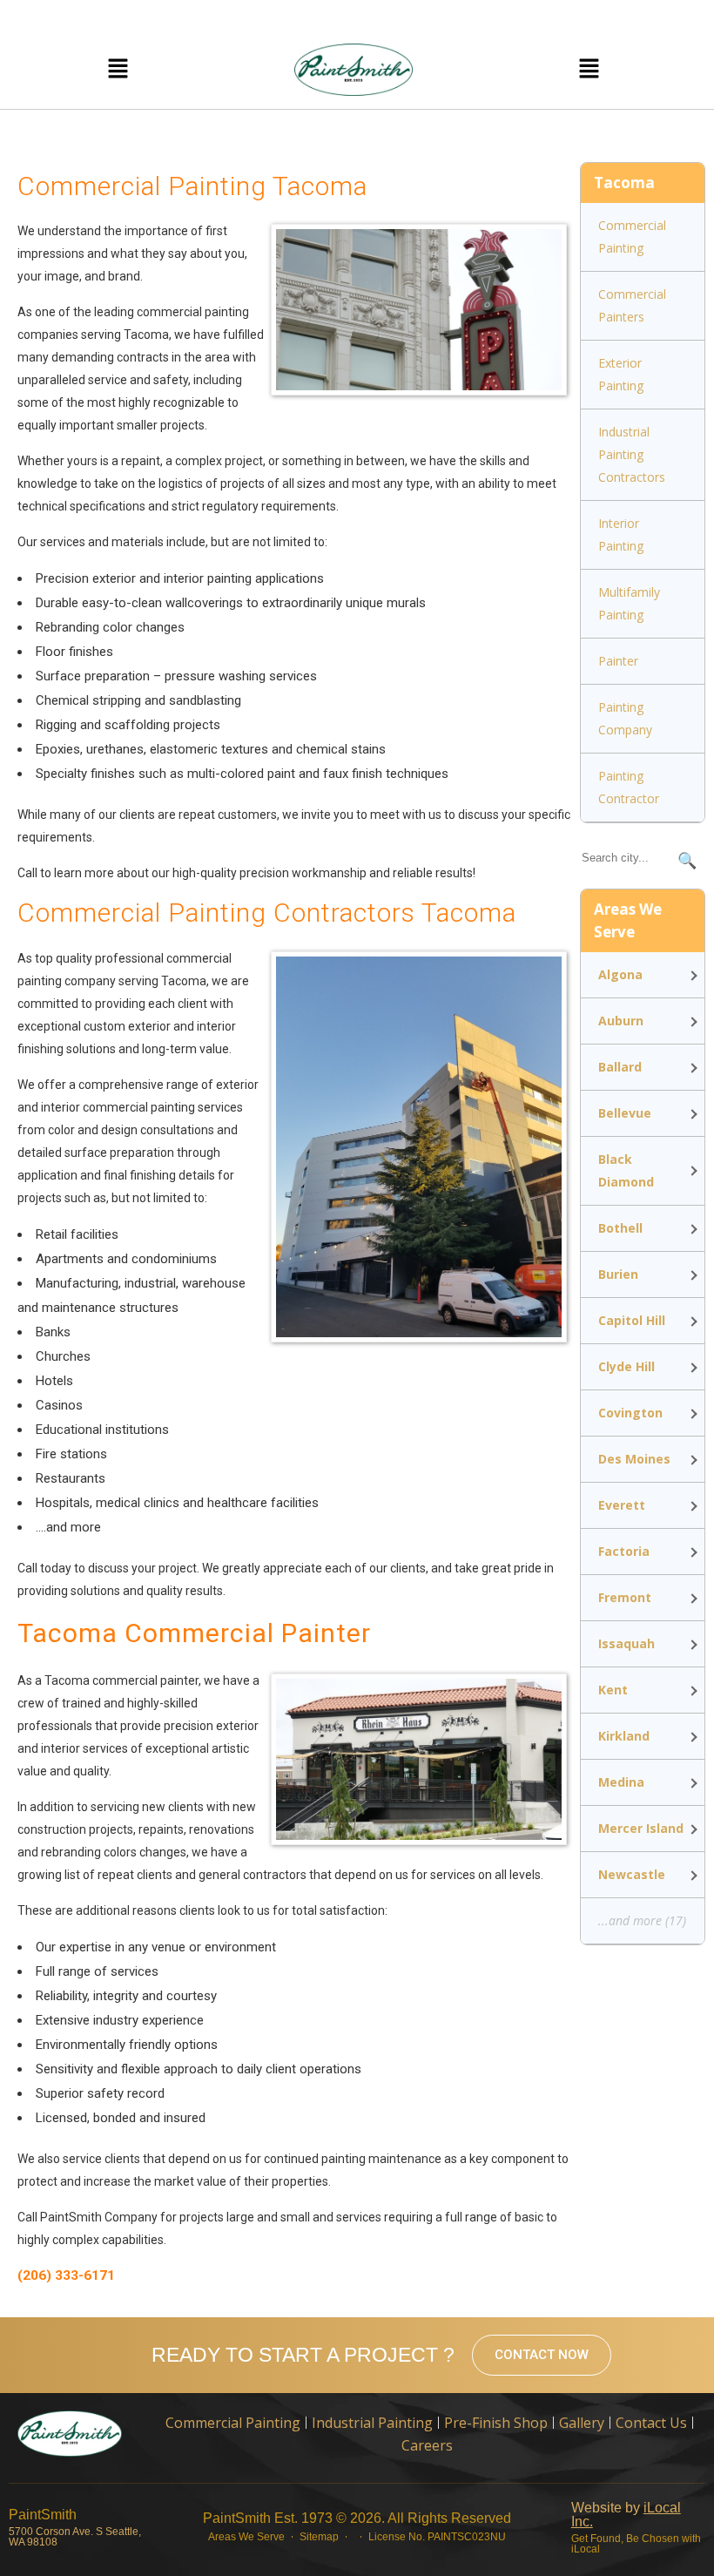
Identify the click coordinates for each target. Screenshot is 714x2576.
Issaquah (626, 1643)
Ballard (620, 1067)
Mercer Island (641, 1828)
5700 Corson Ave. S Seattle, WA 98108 (75, 2537)
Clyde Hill (626, 1366)
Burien (618, 1274)
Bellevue (625, 1113)
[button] (118, 70)
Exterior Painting (621, 374)
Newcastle (632, 1874)
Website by (626, 2515)
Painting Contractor (629, 787)
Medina (621, 1782)
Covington (630, 1413)
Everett (622, 1505)
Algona (620, 974)
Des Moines (634, 1459)
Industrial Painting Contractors (632, 454)
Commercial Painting (632, 237)
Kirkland (624, 1736)
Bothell (620, 1228)
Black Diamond (626, 1170)
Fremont (625, 1597)
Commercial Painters (632, 305)
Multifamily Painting (629, 603)
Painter (618, 661)
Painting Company (625, 718)
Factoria (624, 1551)
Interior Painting (621, 534)
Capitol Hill (632, 1320)
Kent (613, 1690)
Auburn (621, 1021)
